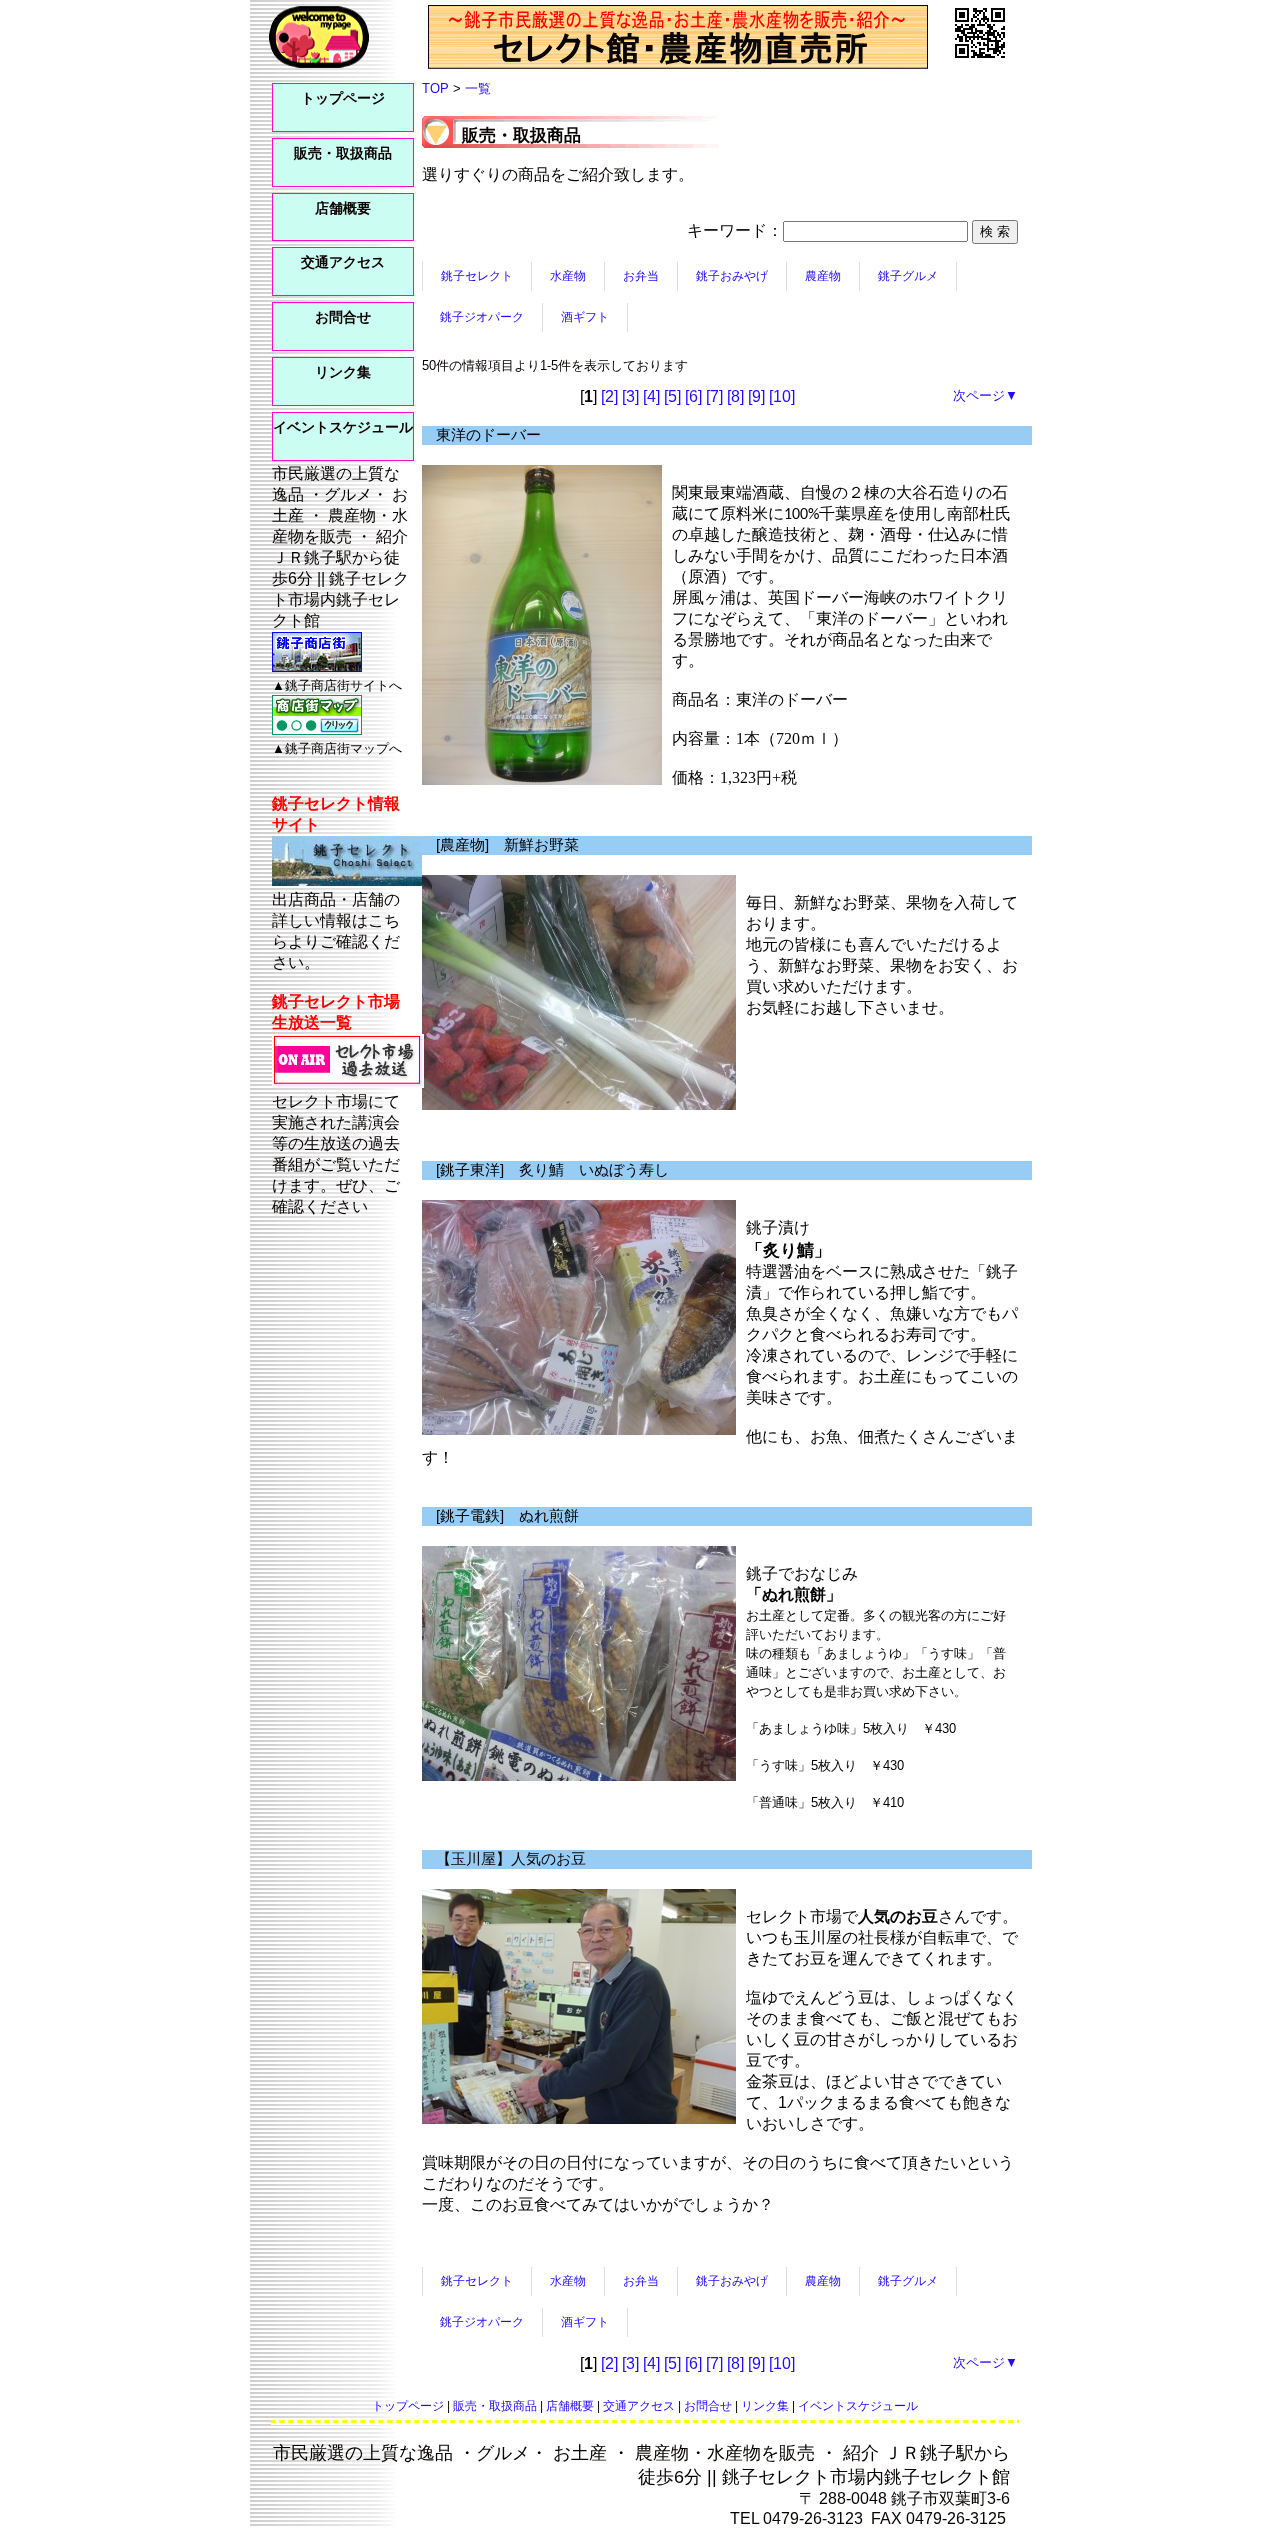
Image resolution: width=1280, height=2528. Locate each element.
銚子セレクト (477, 276)
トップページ (343, 98)
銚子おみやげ (732, 276)
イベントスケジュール (343, 427)
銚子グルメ (908, 276)
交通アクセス (343, 262)
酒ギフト (585, 317)
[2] (609, 396)
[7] (714, 396)
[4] (651, 396)
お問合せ (343, 317)
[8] (735, 396)
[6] (693, 396)
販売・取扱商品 (343, 153)
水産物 (568, 276)
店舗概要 (343, 208)
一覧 (478, 88)
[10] (782, 396)
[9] (756, 396)
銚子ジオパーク (482, 317)
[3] (630, 396)
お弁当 (641, 276)
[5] (672, 396)
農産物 (823, 276)
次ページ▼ (985, 395)
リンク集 (343, 372)
